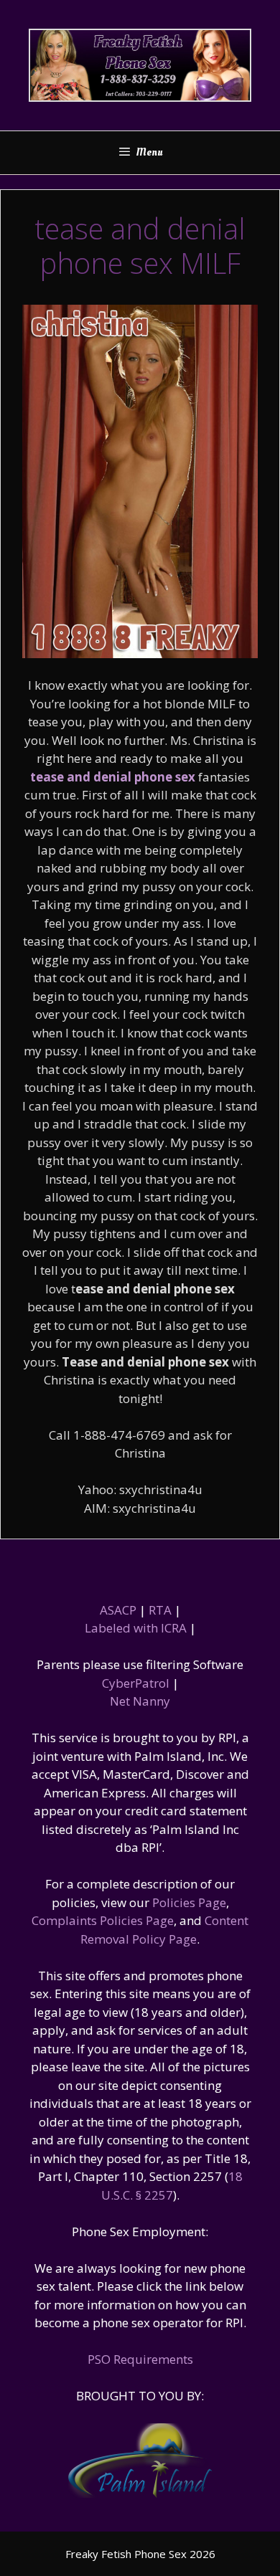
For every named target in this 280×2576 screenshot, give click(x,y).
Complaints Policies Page (103, 1920)
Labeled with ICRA (136, 1628)
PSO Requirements (140, 2359)
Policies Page (189, 1902)
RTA (160, 1610)
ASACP (118, 1610)
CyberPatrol (136, 1683)
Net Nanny (140, 1701)
